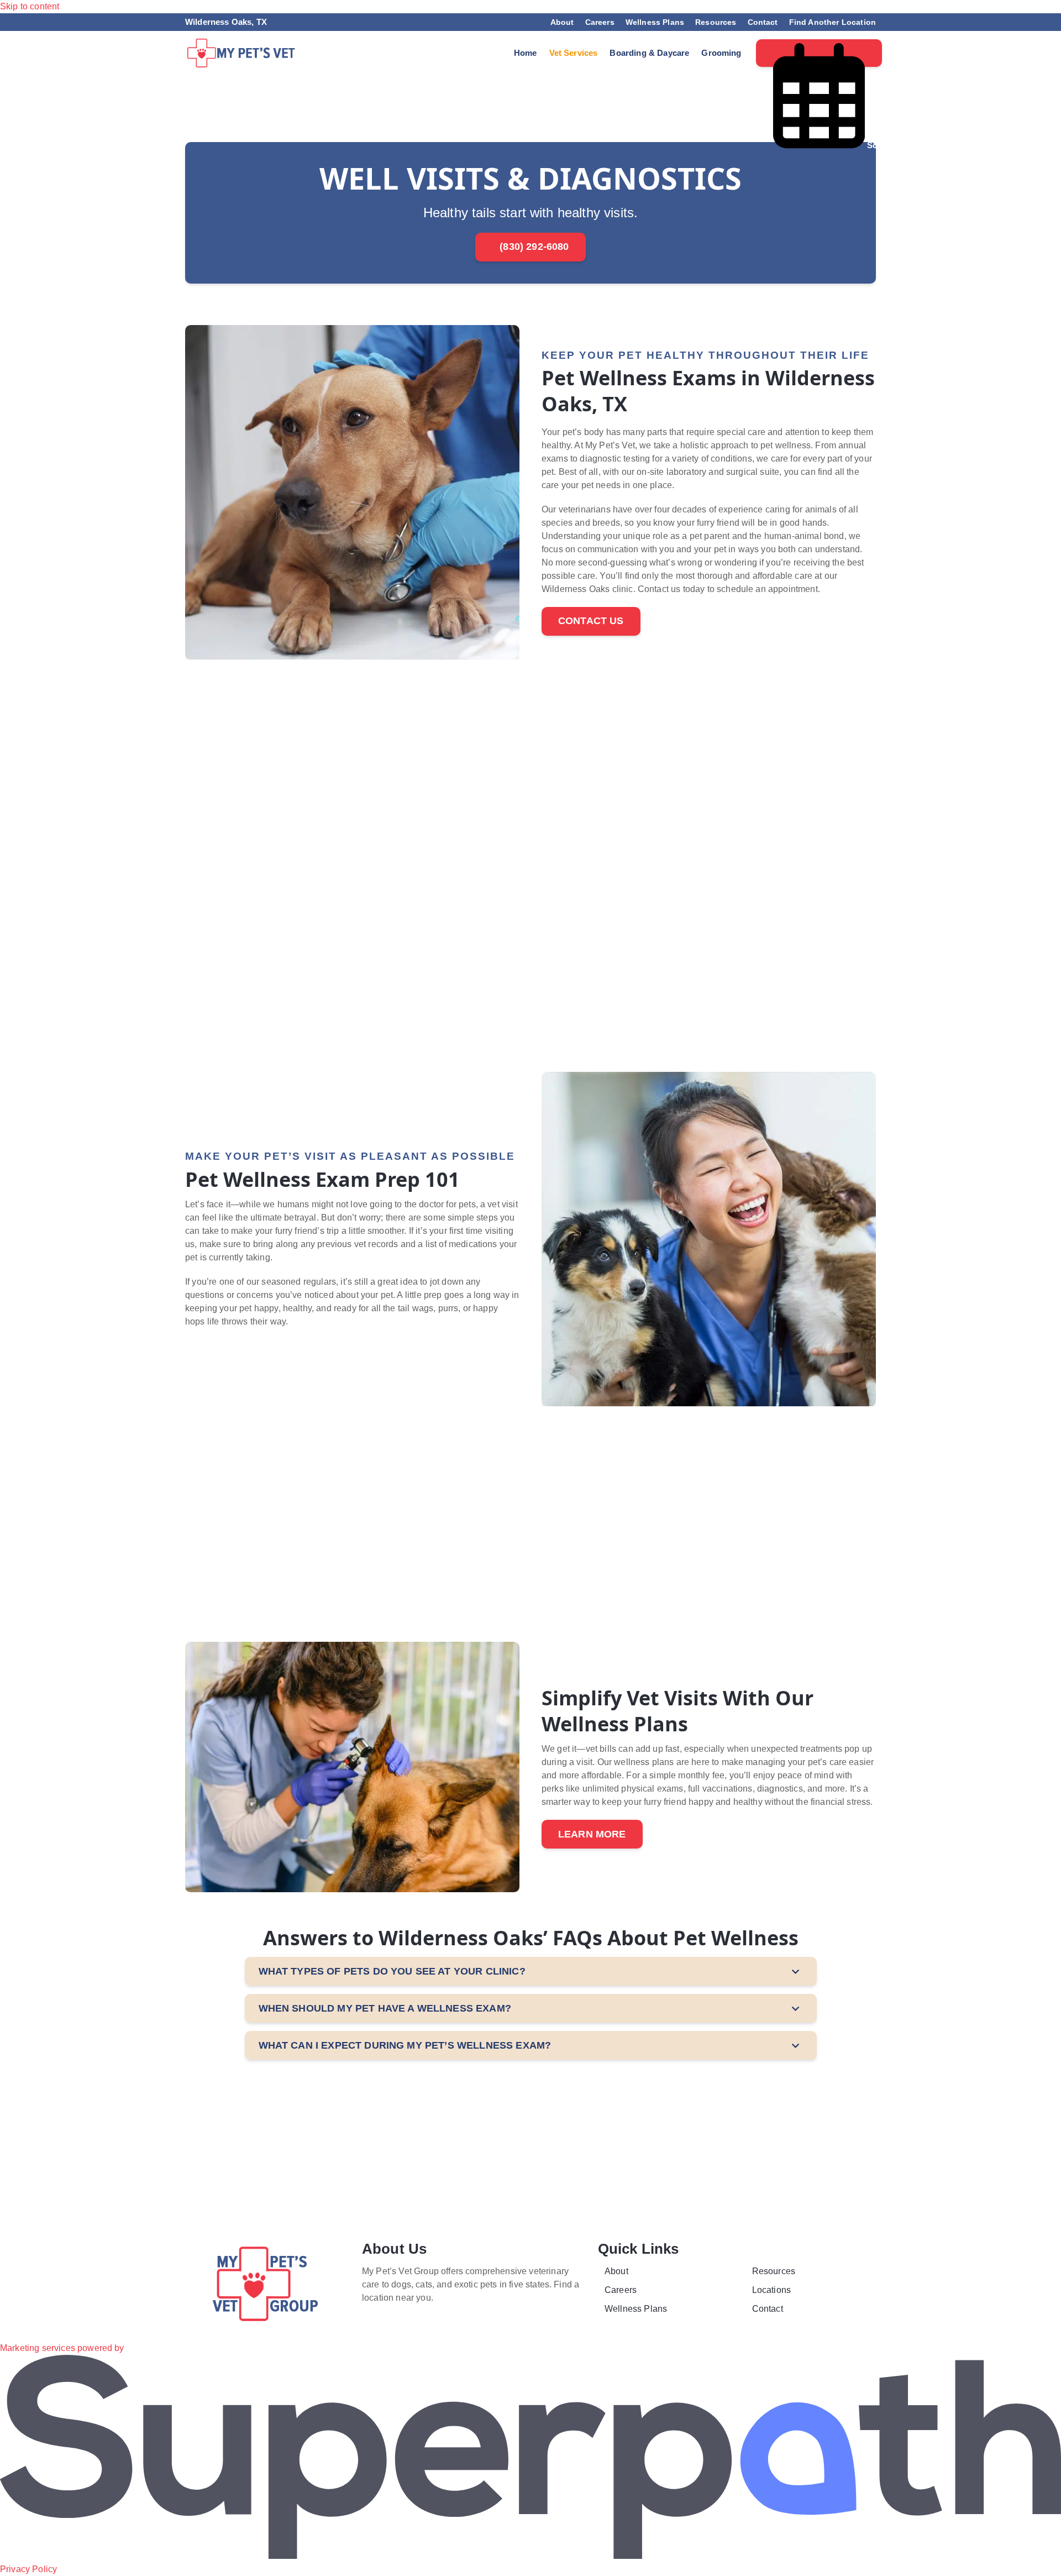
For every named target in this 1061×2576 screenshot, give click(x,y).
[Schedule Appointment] (819, 53)
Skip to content (30, 6)
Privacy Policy (28, 2569)
